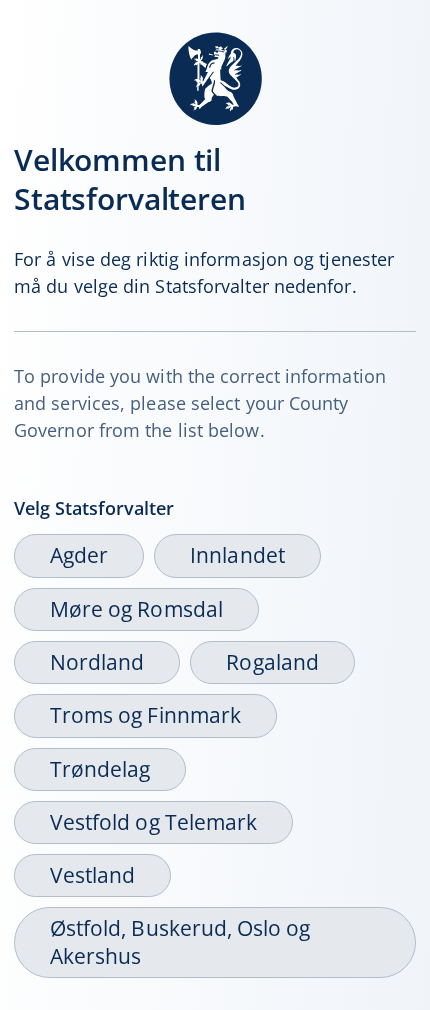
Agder (79, 555)
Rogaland (272, 662)
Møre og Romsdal (136, 609)
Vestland (92, 875)
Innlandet (237, 555)
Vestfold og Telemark (153, 822)
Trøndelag (100, 769)
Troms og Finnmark (145, 715)
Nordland (97, 662)
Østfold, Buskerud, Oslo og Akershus (180, 941)
